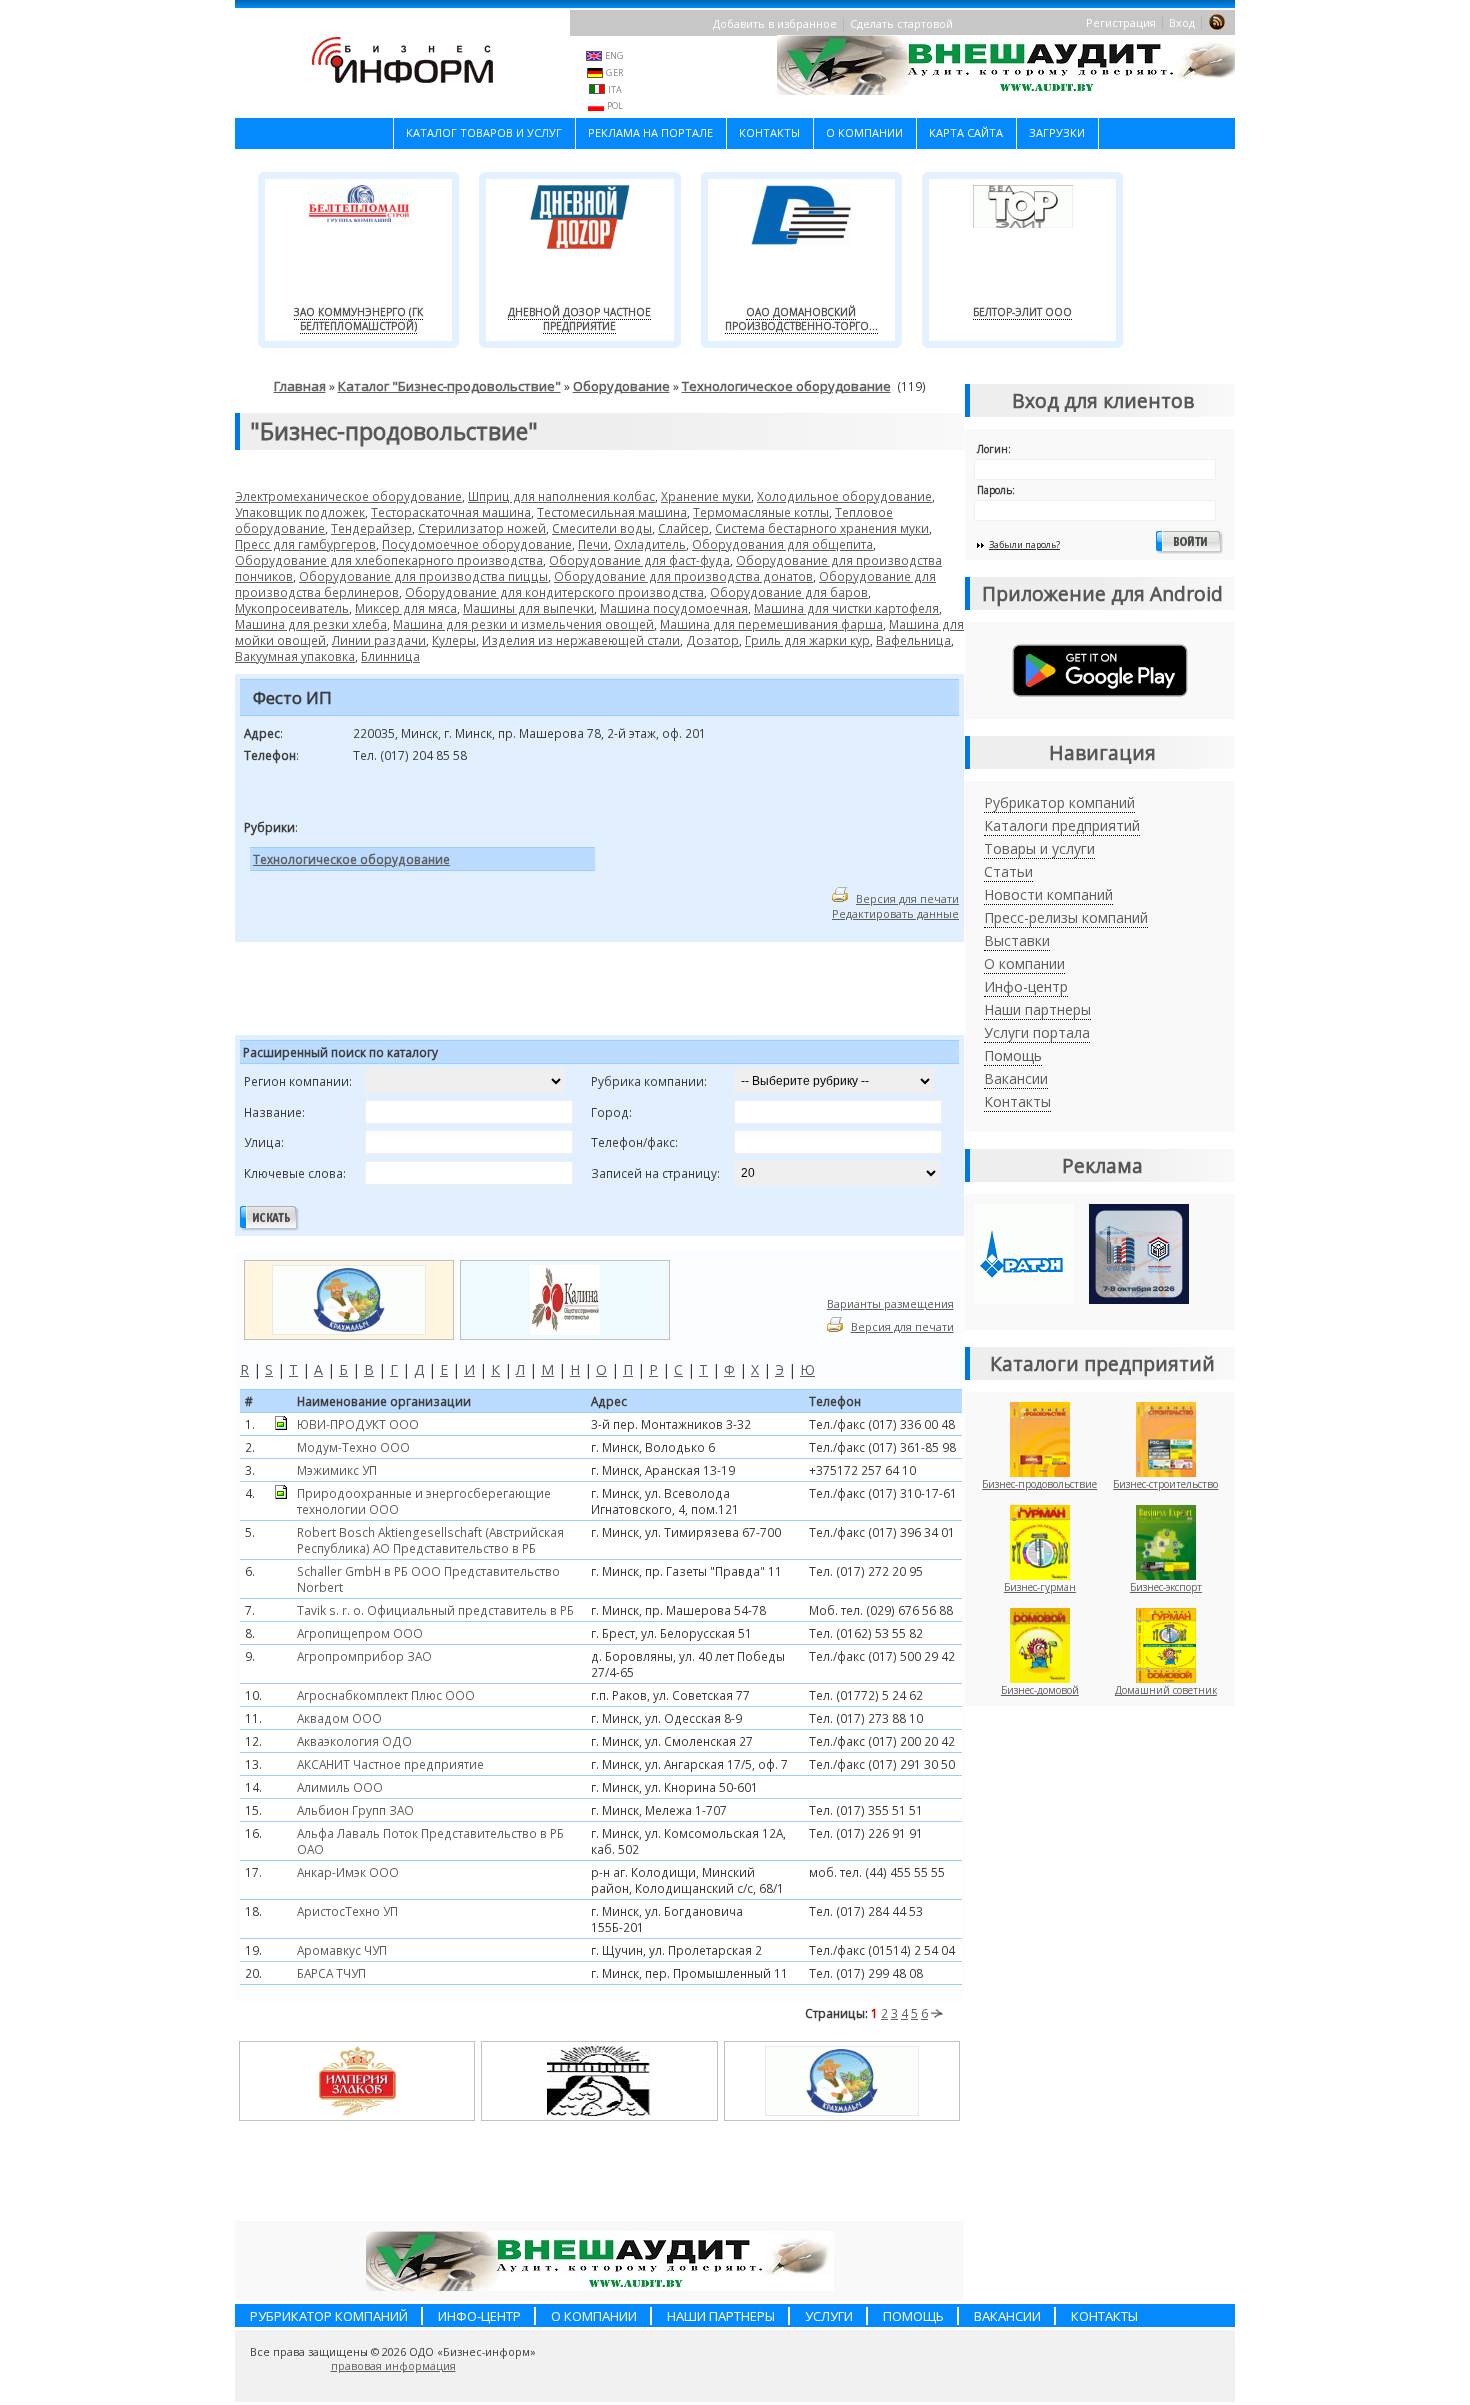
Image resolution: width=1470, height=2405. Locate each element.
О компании (864, 132)
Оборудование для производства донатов (683, 576)
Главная (300, 386)
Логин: (994, 449)
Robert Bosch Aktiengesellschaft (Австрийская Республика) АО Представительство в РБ (430, 1540)
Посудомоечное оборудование (477, 544)
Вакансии (1016, 1078)
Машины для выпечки (528, 608)
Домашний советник (1166, 1690)
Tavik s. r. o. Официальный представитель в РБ (435, 1610)
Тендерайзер (371, 528)
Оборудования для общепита (782, 544)
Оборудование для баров (789, 592)
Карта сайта (966, 132)
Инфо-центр (1026, 986)
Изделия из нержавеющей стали (581, 640)
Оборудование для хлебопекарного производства (389, 560)
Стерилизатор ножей (482, 528)
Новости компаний (1048, 894)
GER (614, 72)
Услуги (829, 2316)
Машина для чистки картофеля (846, 608)
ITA (615, 89)
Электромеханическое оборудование (348, 496)
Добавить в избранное (775, 23)
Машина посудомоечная (674, 608)
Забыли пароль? (1024, 544)
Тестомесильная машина (612, 512)
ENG (614, 55)
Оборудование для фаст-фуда (639, 560)
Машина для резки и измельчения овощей (523, 624)
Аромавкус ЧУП (342, 1950)
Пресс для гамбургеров (305, 544)
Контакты (769, 132)
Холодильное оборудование (844, 496)
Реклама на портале (650, 132)
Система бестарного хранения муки (822, 528)
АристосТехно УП (347, 1911)
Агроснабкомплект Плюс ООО (386, 1695)
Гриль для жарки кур (807, 640)
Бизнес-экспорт (1166, 1587)
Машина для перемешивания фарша (771, 624)
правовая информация (393, 2366)
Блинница (390, 656)
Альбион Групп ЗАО (355, 1810)
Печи (593, 544)
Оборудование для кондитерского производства (554, 592)
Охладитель (650, 544)
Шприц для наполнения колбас (561, 496)
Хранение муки (706, 496)
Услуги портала (1037, 1032)
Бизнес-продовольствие (1039, 1484)
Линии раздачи (379, 640)
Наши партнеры (1037, 1009)
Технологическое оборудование (786, 386)
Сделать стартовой (901, 23)
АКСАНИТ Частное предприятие (390, 1764)
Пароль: (996, 490)
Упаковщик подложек (300, 512)
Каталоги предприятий (1062, 825)
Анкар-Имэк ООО (348, 1872)
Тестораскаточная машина (451, 512)
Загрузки (1057, 132)
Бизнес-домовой (1040, 1690)
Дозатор (712, 640)
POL (615, 105)
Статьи (1008, 871)
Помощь (1013, 1055)
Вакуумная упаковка (295, 656)
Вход (1182, 22)
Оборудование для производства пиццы (423, 576)
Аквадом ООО (339, 1718)
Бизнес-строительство (1165, 1484)
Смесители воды (602, 528)
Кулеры (454, 640)
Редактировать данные (895, 913)
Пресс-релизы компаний (1066, 917)
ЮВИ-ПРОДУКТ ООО (358, 1424)
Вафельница (913, 640)
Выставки (1017, 940)
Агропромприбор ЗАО (364, 1656)
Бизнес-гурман (1040, 1587)
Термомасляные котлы (761, 512)
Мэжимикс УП (337, 1470)
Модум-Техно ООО (353, 1447)
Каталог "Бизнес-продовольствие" (449, 386)
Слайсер (683, 528)
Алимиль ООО (340, 1787)
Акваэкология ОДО (354, 1741)
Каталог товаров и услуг (484, 132)
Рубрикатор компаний (1059, 802)
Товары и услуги (1039, 848)
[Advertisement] (484, 992)
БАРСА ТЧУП (331, 1973)
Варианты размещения (890, 1303)
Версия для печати (907, 898)
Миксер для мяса (406, 608)
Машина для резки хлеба (311, 624)
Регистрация (1121, 22)
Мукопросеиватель (292, 608)
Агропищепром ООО (360, 1633)
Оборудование (621, 386)
